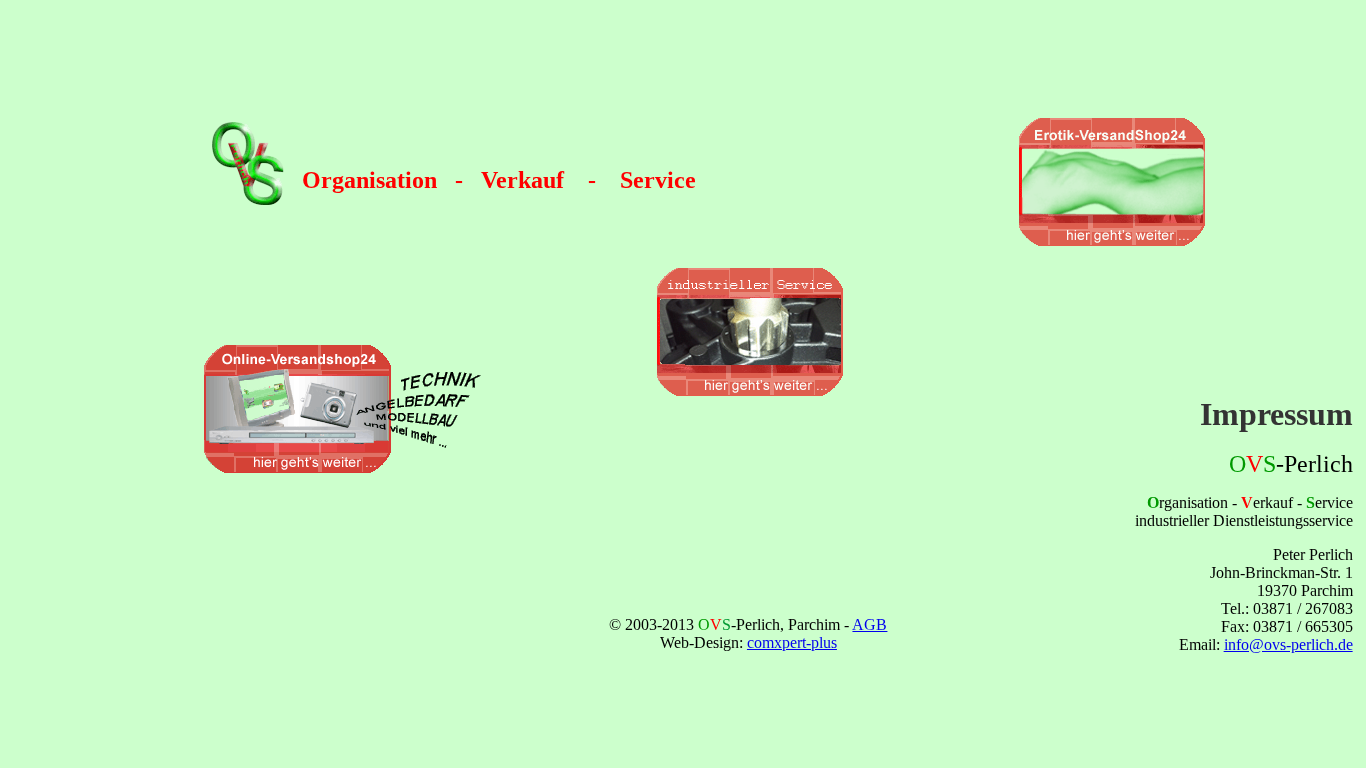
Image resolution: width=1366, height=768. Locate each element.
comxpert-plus (792, 642)
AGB (869, 624)
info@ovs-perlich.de (1288, 644)
